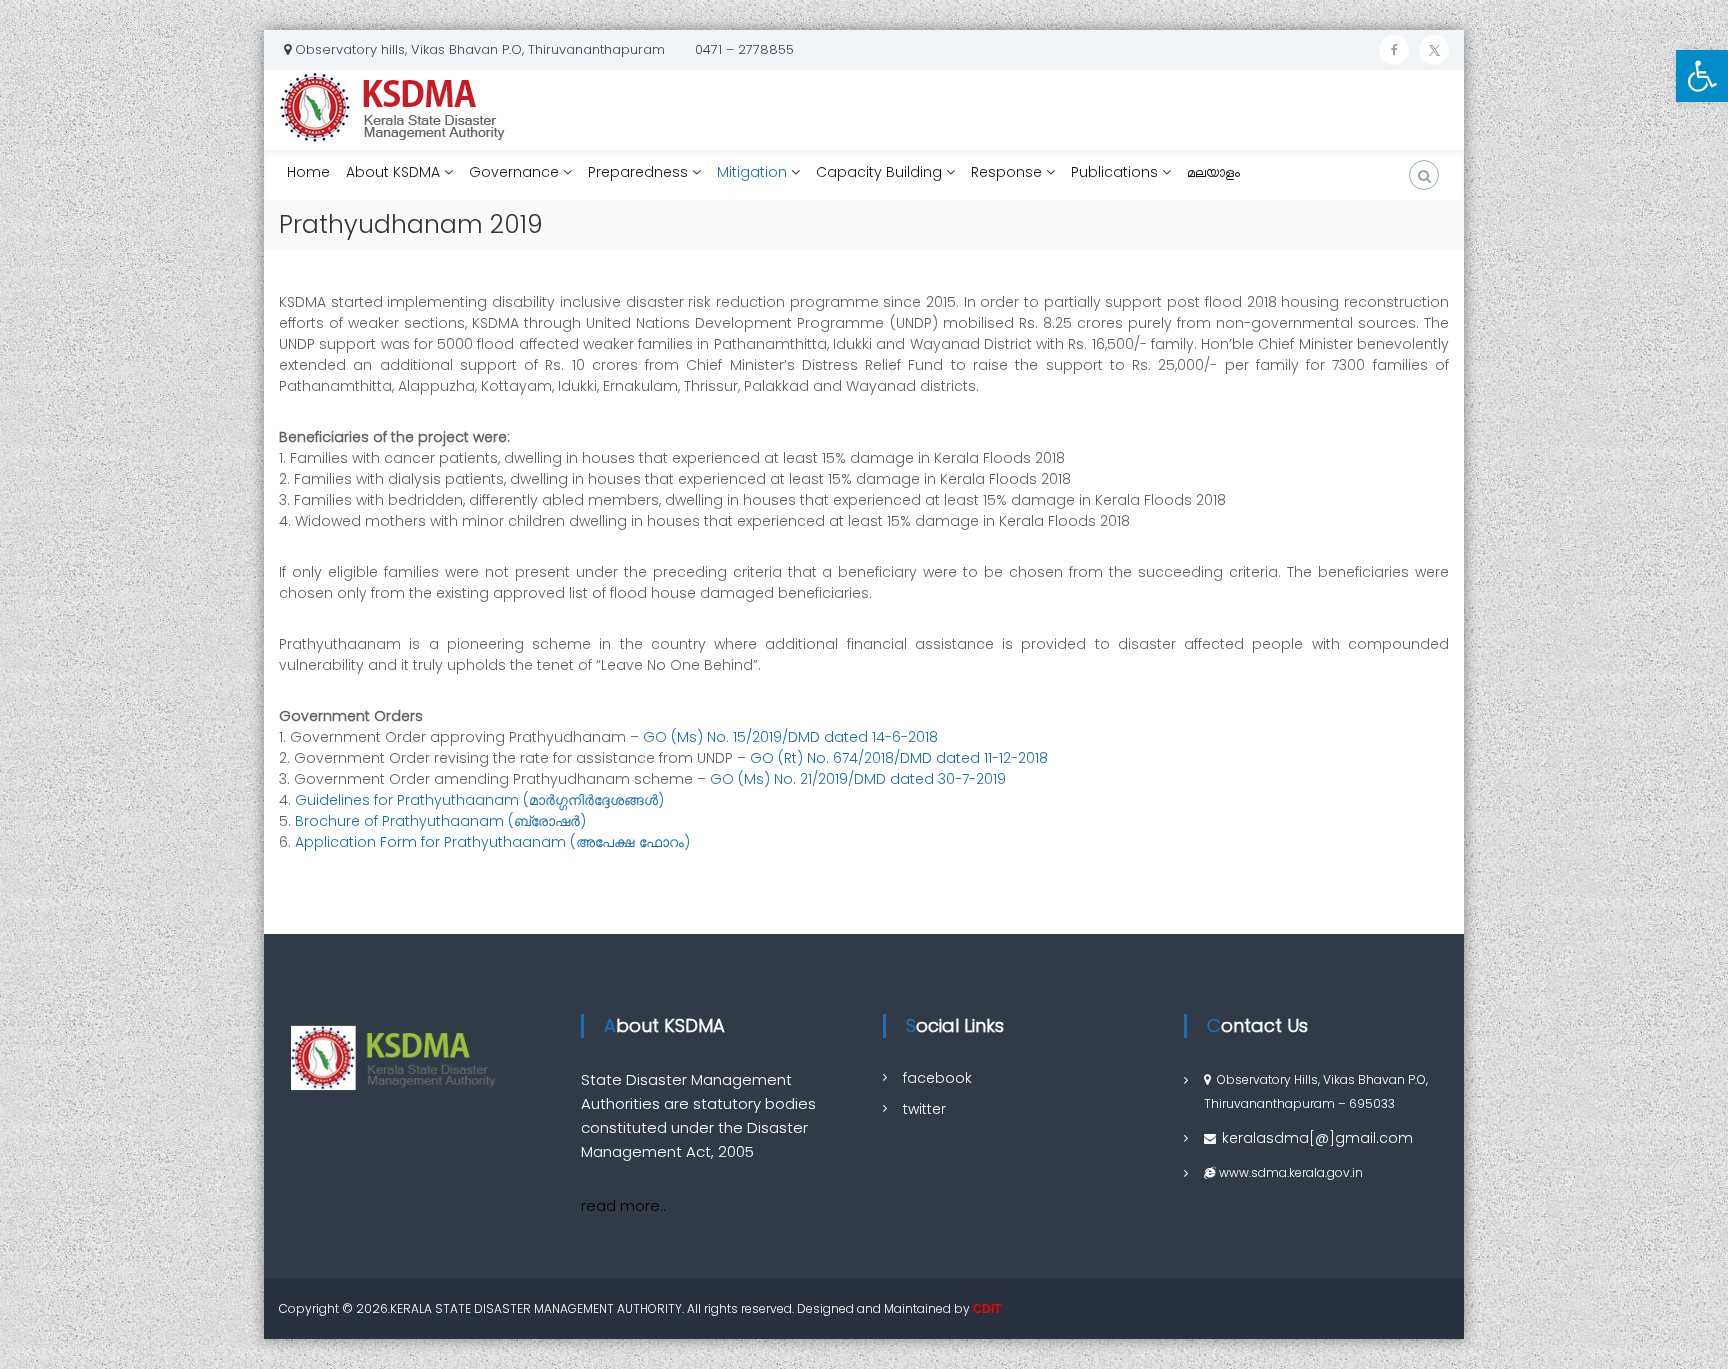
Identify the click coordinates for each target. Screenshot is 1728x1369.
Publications (1114, 172)
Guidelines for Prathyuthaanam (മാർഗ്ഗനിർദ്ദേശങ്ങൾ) (477, 800)
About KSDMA (393, 172)
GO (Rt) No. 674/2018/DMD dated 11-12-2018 (899, 758)
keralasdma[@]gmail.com (1317, 1138)
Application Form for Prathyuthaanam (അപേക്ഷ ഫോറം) (492, 842)
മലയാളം (1213, 175)
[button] (1702, 76)
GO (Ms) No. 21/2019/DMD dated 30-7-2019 (858, 779)
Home (308, 172)
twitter (924, 1109)
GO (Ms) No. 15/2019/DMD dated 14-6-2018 (790, 737)
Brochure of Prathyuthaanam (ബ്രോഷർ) (442, 821)
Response (1006, 172)
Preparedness (638, 172)
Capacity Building (879, 172)
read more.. (623, 1205)
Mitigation (752, 172)
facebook (937, 1078)
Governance (514, 172)
